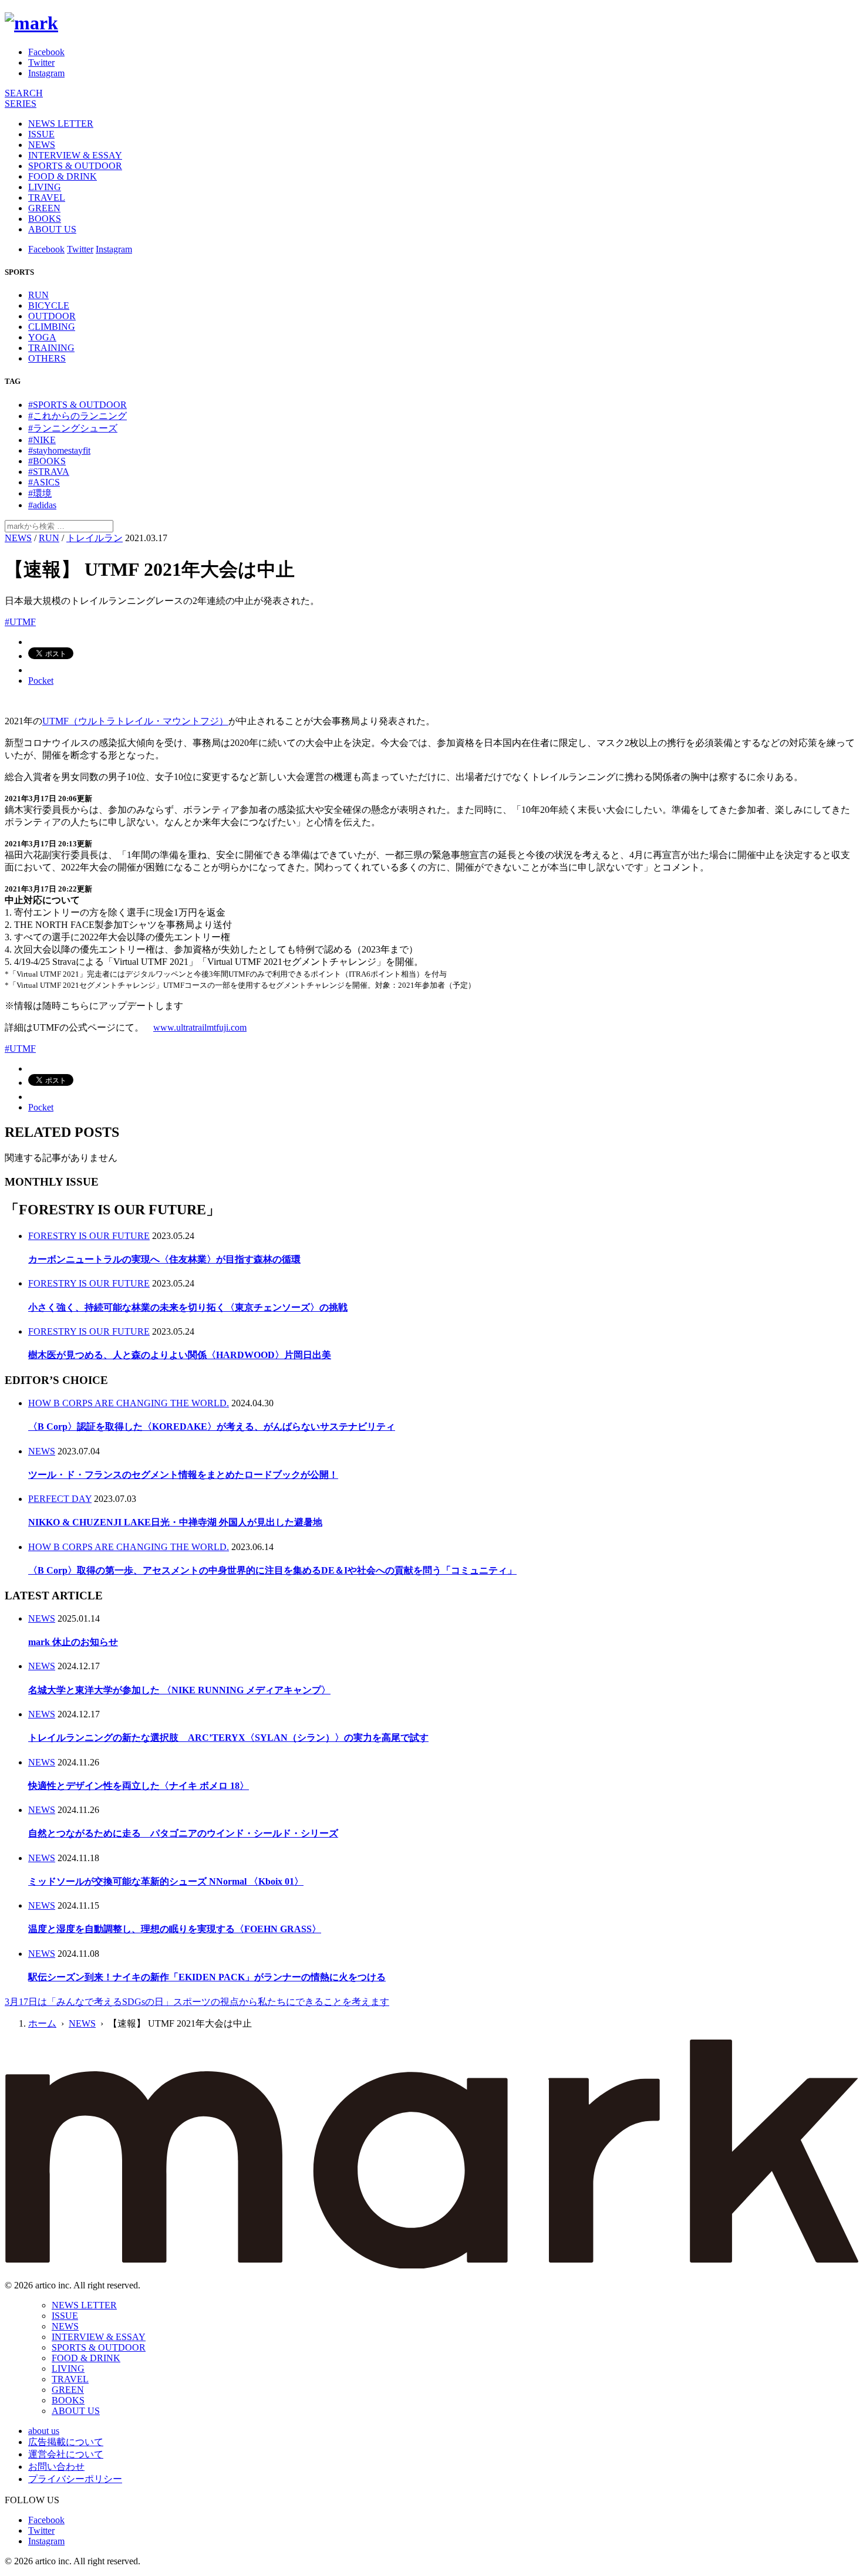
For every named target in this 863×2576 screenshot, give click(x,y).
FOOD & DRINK (63, 176)
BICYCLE (49, 305)
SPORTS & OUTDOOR (75, 166)
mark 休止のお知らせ (73, 1642)
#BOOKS (47, 461)
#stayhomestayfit (59, 450)
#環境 (40, 493)
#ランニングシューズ (73, 428)
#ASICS (44, 482)
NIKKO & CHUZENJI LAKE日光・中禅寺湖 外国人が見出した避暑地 (175, 1522)
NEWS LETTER (61, 124)
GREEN (44, 208)
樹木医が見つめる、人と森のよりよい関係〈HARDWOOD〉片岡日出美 (180, 1355)
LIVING (45, 187)
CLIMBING (52, 327)
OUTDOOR (52, 316)
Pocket (41, 681)
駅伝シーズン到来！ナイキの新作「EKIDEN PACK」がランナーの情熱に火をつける (207, 1977)
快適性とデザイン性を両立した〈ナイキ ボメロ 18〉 (139, 1786)
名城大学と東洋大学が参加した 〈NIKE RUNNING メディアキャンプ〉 (179, 1690)
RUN (38, 295)
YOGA (42, 337)
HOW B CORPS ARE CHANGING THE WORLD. (129, 1403)
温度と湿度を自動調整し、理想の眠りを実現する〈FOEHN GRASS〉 (175, 1929)
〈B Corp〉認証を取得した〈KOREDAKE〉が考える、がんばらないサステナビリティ (212, 1427)
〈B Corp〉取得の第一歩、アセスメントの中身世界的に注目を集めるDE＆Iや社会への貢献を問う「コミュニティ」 (272, 1570)
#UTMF (20, 622)
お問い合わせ (56, 2467)
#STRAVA (49, 472)
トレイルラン (95, 538)
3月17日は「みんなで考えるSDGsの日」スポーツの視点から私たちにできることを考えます (197, 2002)
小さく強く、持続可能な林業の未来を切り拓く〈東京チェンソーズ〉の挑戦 (188, 1307)
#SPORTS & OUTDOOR (77, 405)
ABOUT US (52, 229)
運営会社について (66, 2454)
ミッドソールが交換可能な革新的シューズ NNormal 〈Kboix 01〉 (166, 1881)
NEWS (42, 145)
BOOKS (45, 219)
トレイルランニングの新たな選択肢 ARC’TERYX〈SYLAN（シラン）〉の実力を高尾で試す (228, 1738)
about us (44, 2431)
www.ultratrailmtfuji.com (200, 1027)
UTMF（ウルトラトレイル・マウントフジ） (135, 721)
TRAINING (51, 348)
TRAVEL (47, 197)
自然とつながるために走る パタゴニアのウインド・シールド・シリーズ (183, 1833)
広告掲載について (66, 2442)
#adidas (42, 505)
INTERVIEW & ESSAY (75, 155)
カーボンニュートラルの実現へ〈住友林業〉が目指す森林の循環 (164, 1259)
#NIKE (42, 440)
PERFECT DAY (60, 1499)
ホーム (42, 2023)
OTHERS (47, 358)
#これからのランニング (77, 416)
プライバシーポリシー (75, 2479)
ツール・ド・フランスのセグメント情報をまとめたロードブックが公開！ (183, 1475)
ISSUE (41, 134)
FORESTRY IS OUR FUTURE (89, 1236)
